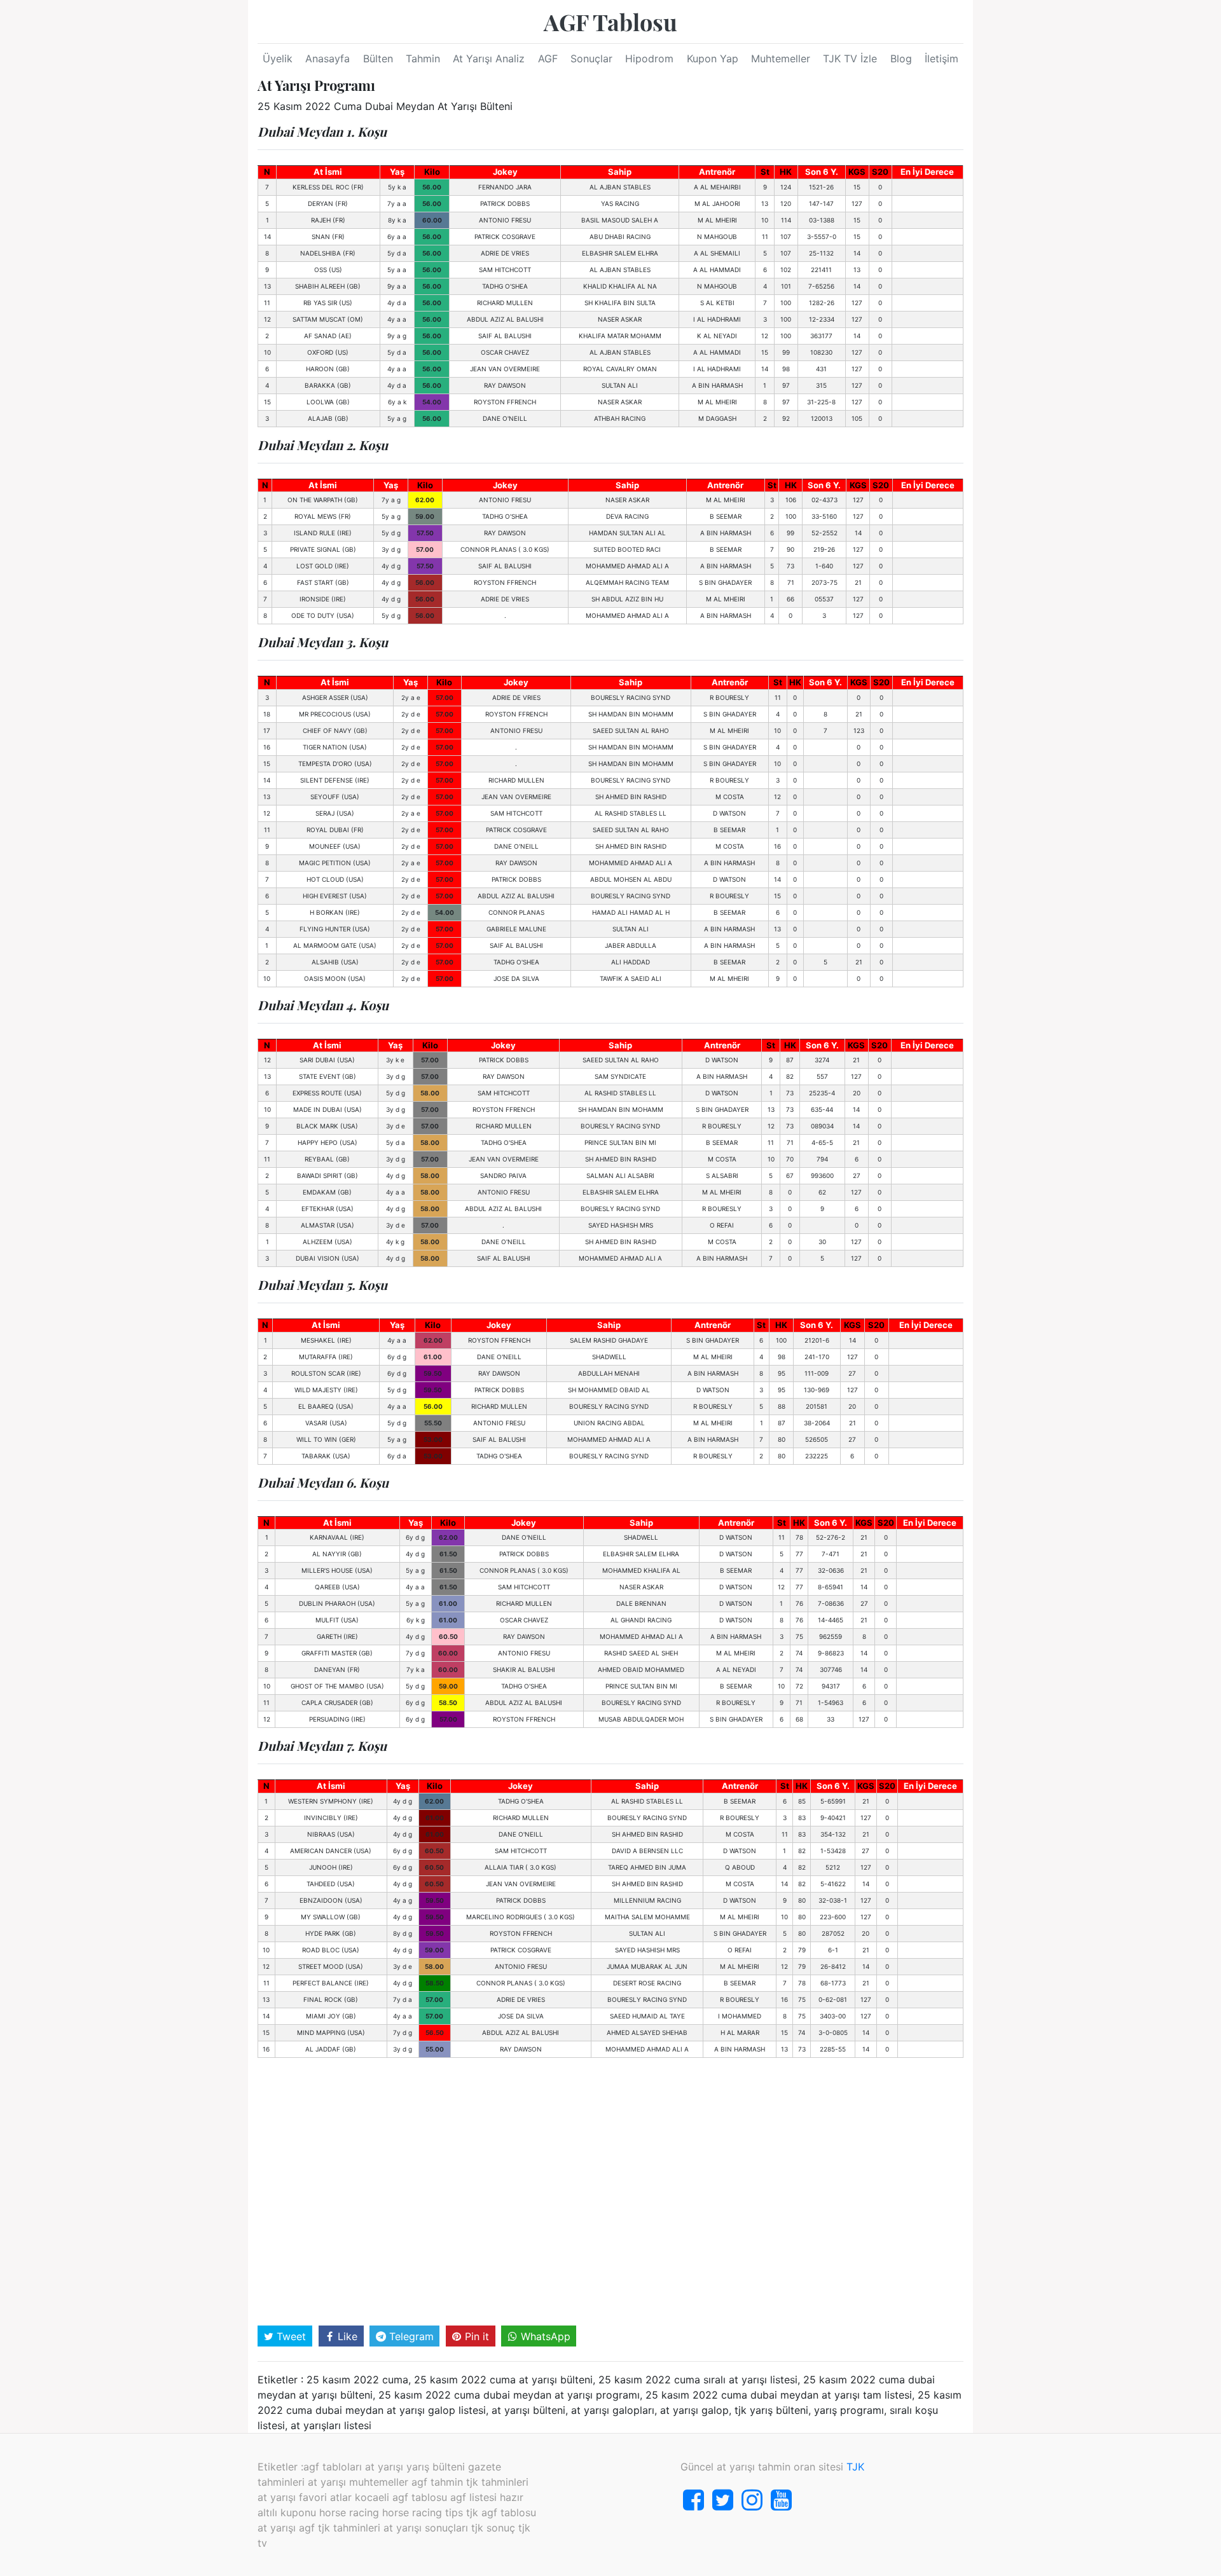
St (765, 172)
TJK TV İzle (850, 58)
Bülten (378, 58)
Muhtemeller (781, 58)
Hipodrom (649, 58)
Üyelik (278, 58)
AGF (548, 58)
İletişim (942, 58)
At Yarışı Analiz (489, 58)
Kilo (432, 172)
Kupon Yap (713, 58)
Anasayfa (328, 58)
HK (786, 172)
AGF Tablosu (610, 22)
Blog (901, 58)
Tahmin (423, 58)
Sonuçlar (591, 58)
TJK (855, 2467)
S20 (880, 172)
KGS (857, 172)
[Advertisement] (610, 2195)
